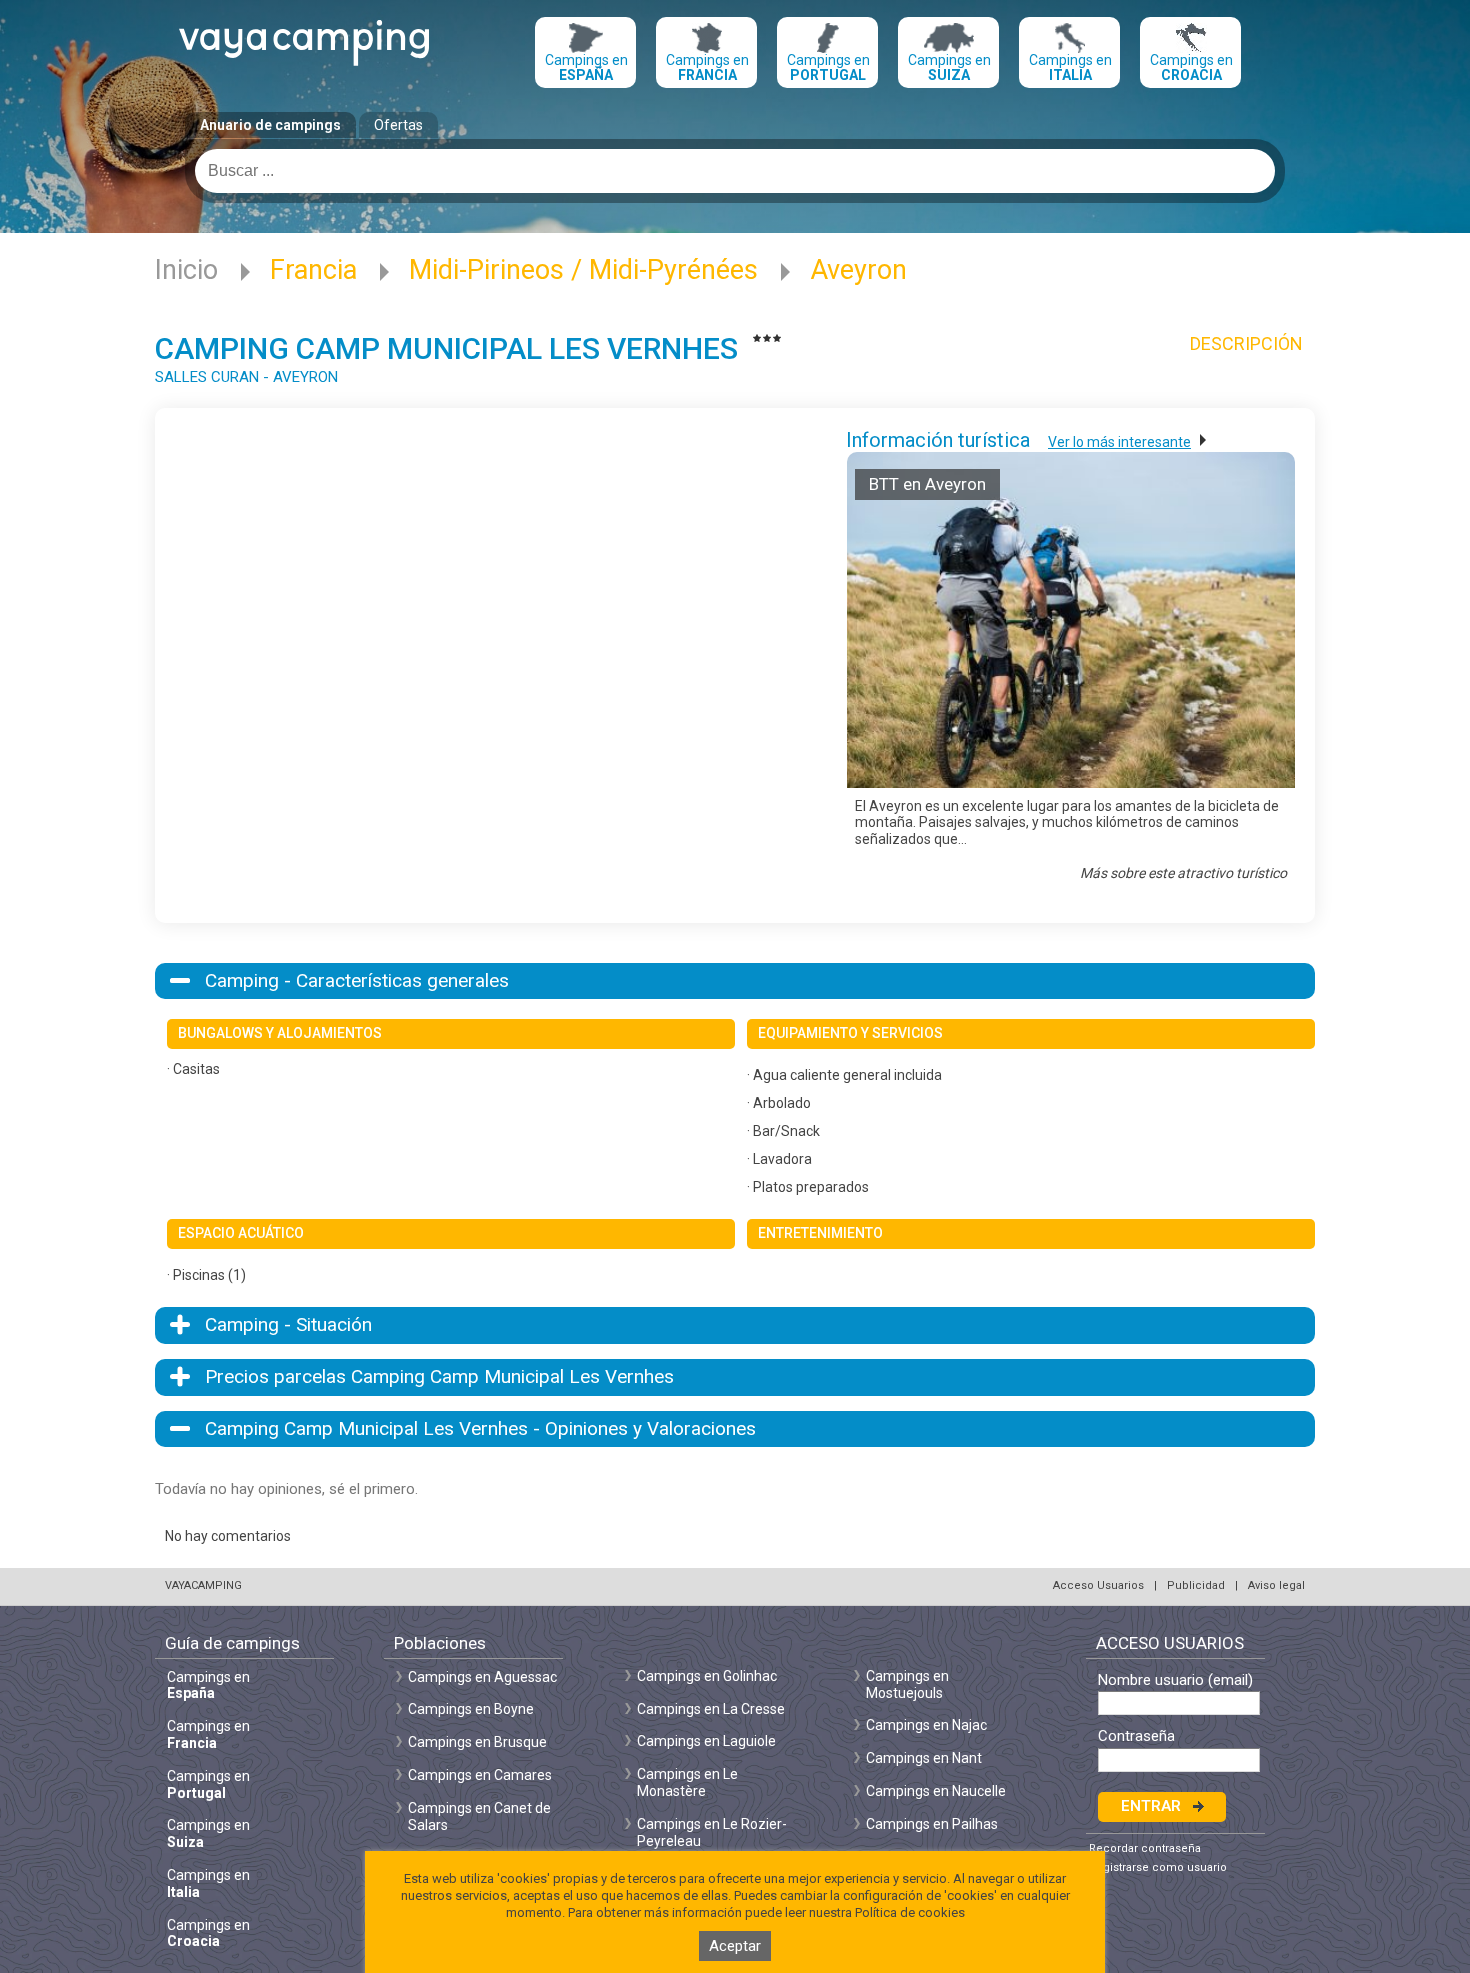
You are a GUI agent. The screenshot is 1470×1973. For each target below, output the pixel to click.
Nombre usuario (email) (1175, 1680)
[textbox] (735, 171)
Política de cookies (910, 1912)
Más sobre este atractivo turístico (1183, 873)
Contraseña (1136, 1736)
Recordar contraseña (1145, 1848)
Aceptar (735, 1946)
